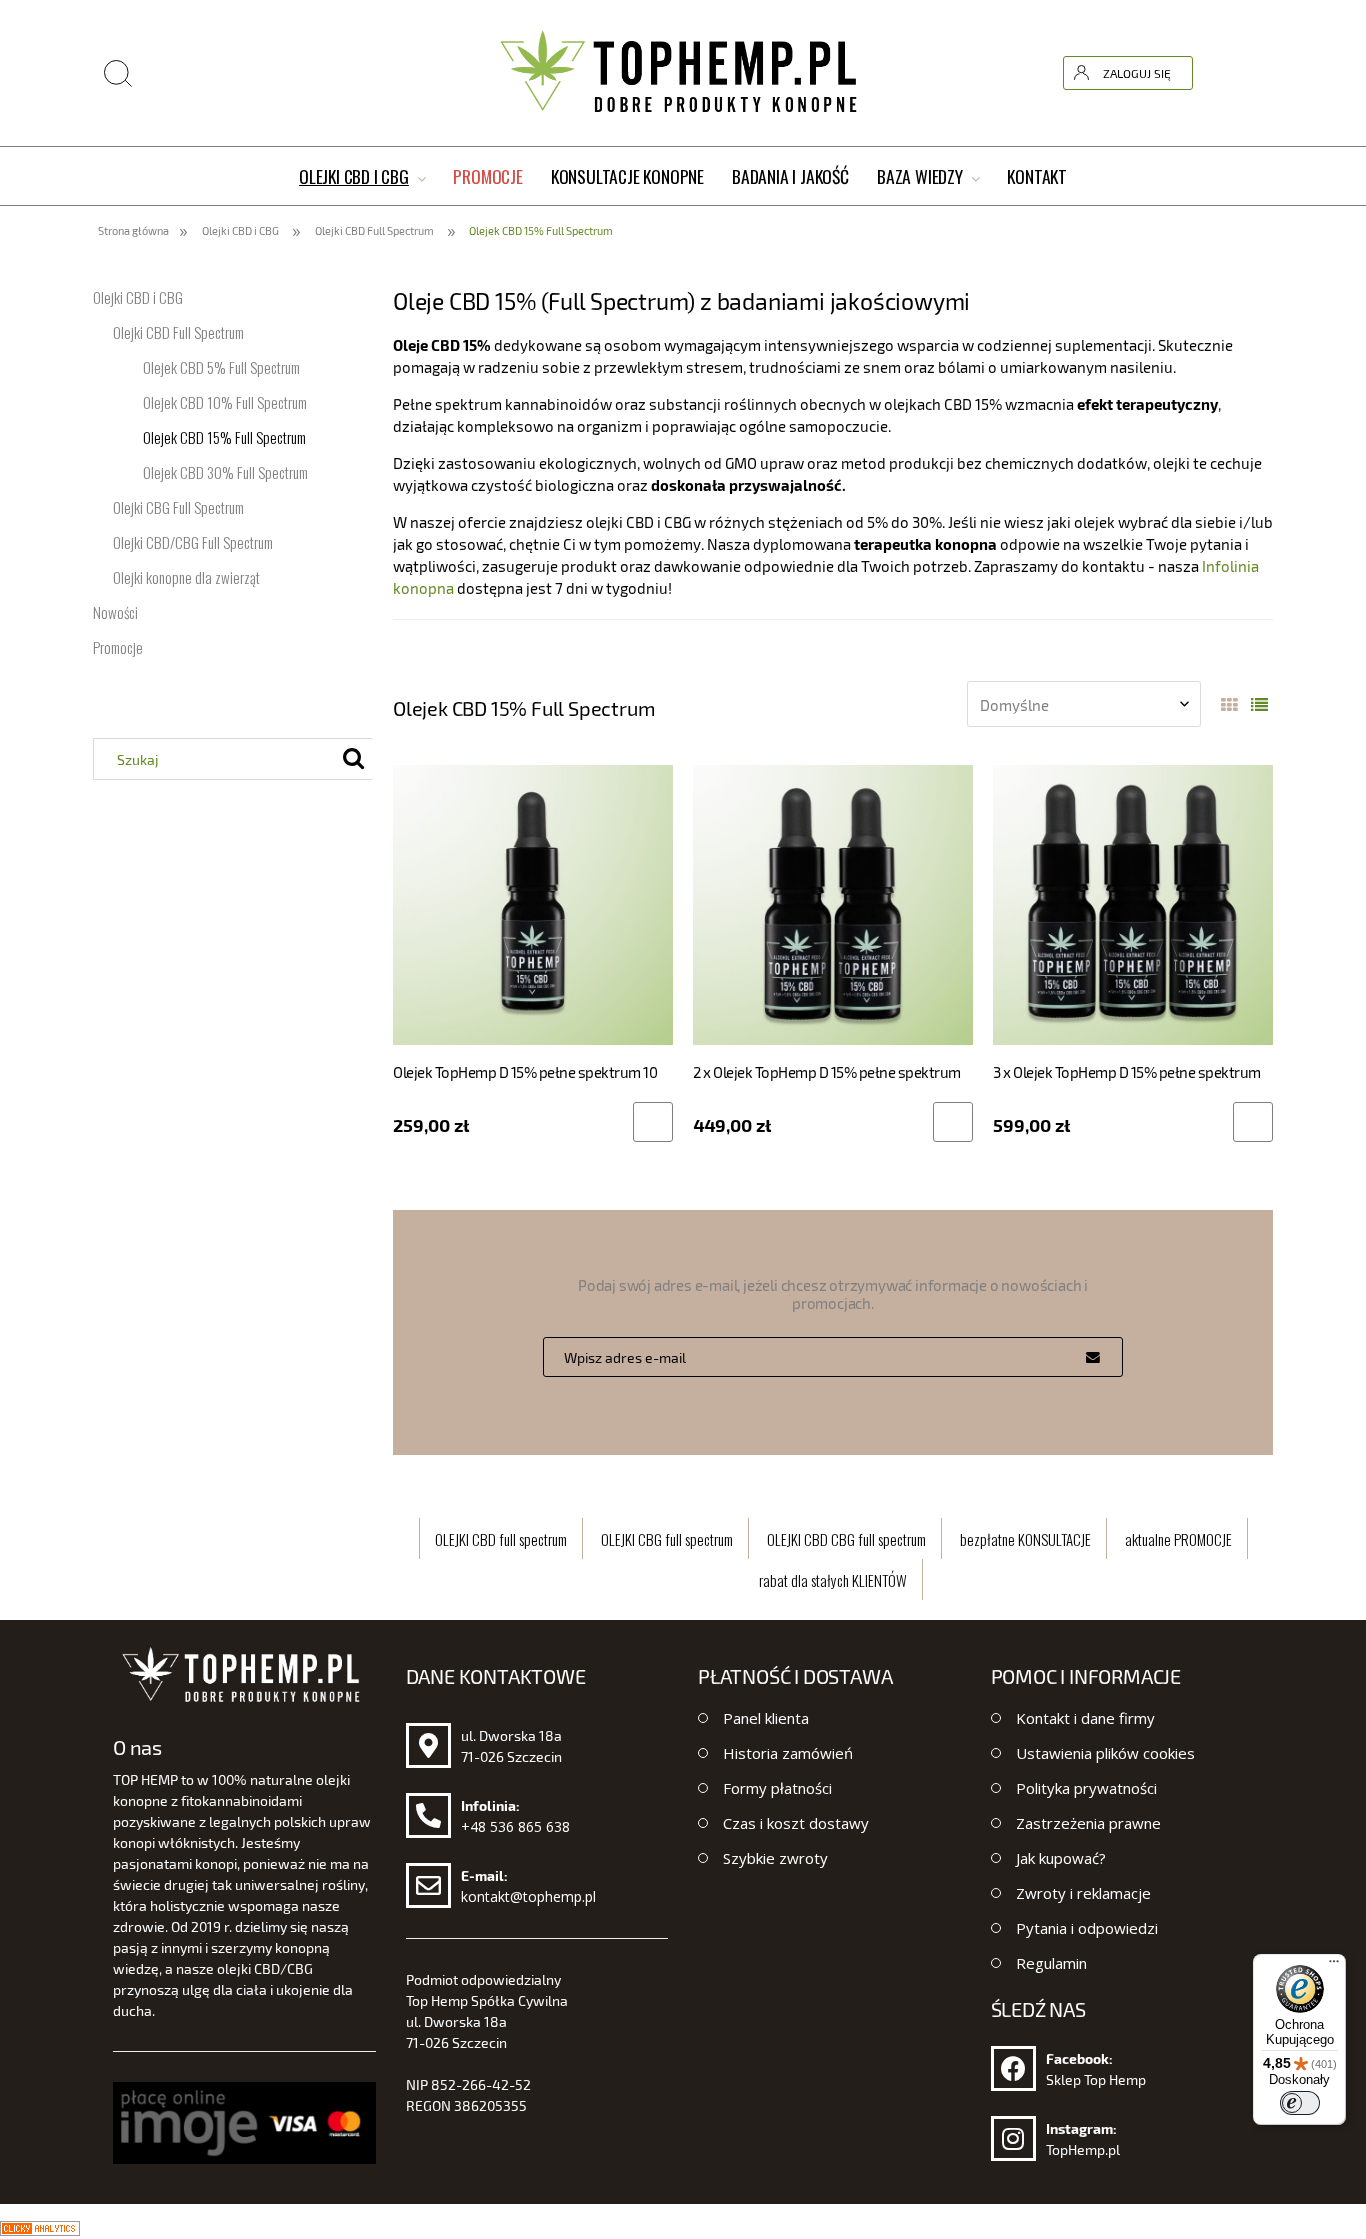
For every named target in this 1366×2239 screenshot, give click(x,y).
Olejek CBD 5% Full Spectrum (221, 367)
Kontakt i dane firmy (1085, 1718)
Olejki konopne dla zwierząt (186, 577)
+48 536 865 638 (515, 1826)
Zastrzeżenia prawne (1088, 1823)
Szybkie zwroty (775, 1858)
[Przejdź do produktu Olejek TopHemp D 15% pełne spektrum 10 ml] (533, 904)
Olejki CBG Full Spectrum (178, 507)
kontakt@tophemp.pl (528, 1896)
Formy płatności (777, 1788)
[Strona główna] (682, 73)
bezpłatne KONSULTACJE (1025, 1539)
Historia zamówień (788, 1753)
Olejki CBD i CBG (138, 297)
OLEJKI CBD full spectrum (501, 1539)
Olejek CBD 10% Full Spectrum (225, 402)
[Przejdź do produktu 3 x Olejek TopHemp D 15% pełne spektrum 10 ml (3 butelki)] (1133, 904)
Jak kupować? (1061, 1858)
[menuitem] (362, 177)
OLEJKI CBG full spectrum (667, 1539)
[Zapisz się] (1093, 1357)
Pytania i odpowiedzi (1087, 1928)
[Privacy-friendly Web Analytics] (40, 2226)
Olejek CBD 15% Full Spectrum (224, 437)
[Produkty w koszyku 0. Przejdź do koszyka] (1256, 73)
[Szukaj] (1138, 23)
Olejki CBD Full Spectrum (178, 332)
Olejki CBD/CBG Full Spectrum (193, 542)
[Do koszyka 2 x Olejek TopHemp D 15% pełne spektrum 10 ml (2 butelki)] (953, 1122)
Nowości (115, 612)
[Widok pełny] (1259, 706)
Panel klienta (766, 1718)
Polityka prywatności (1086, 1788)
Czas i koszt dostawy (796, 1823)
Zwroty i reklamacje (1083, 1893)
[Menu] (1334, 1966)
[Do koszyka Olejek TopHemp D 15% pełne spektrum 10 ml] (653, 1122)
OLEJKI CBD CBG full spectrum (846, 1539)
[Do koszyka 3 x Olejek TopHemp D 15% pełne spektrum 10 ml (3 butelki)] (1253, 1122)
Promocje (118, 647)
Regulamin (1051, 1963)
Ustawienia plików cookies (1105, 1753)
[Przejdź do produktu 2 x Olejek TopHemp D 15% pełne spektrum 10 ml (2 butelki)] (833, 904)
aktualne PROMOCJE (1178, 1539)
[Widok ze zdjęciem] (1229, 706)
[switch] (1300, 2103)
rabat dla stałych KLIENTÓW (833, 1580)
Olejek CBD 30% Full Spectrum (225, 472)
